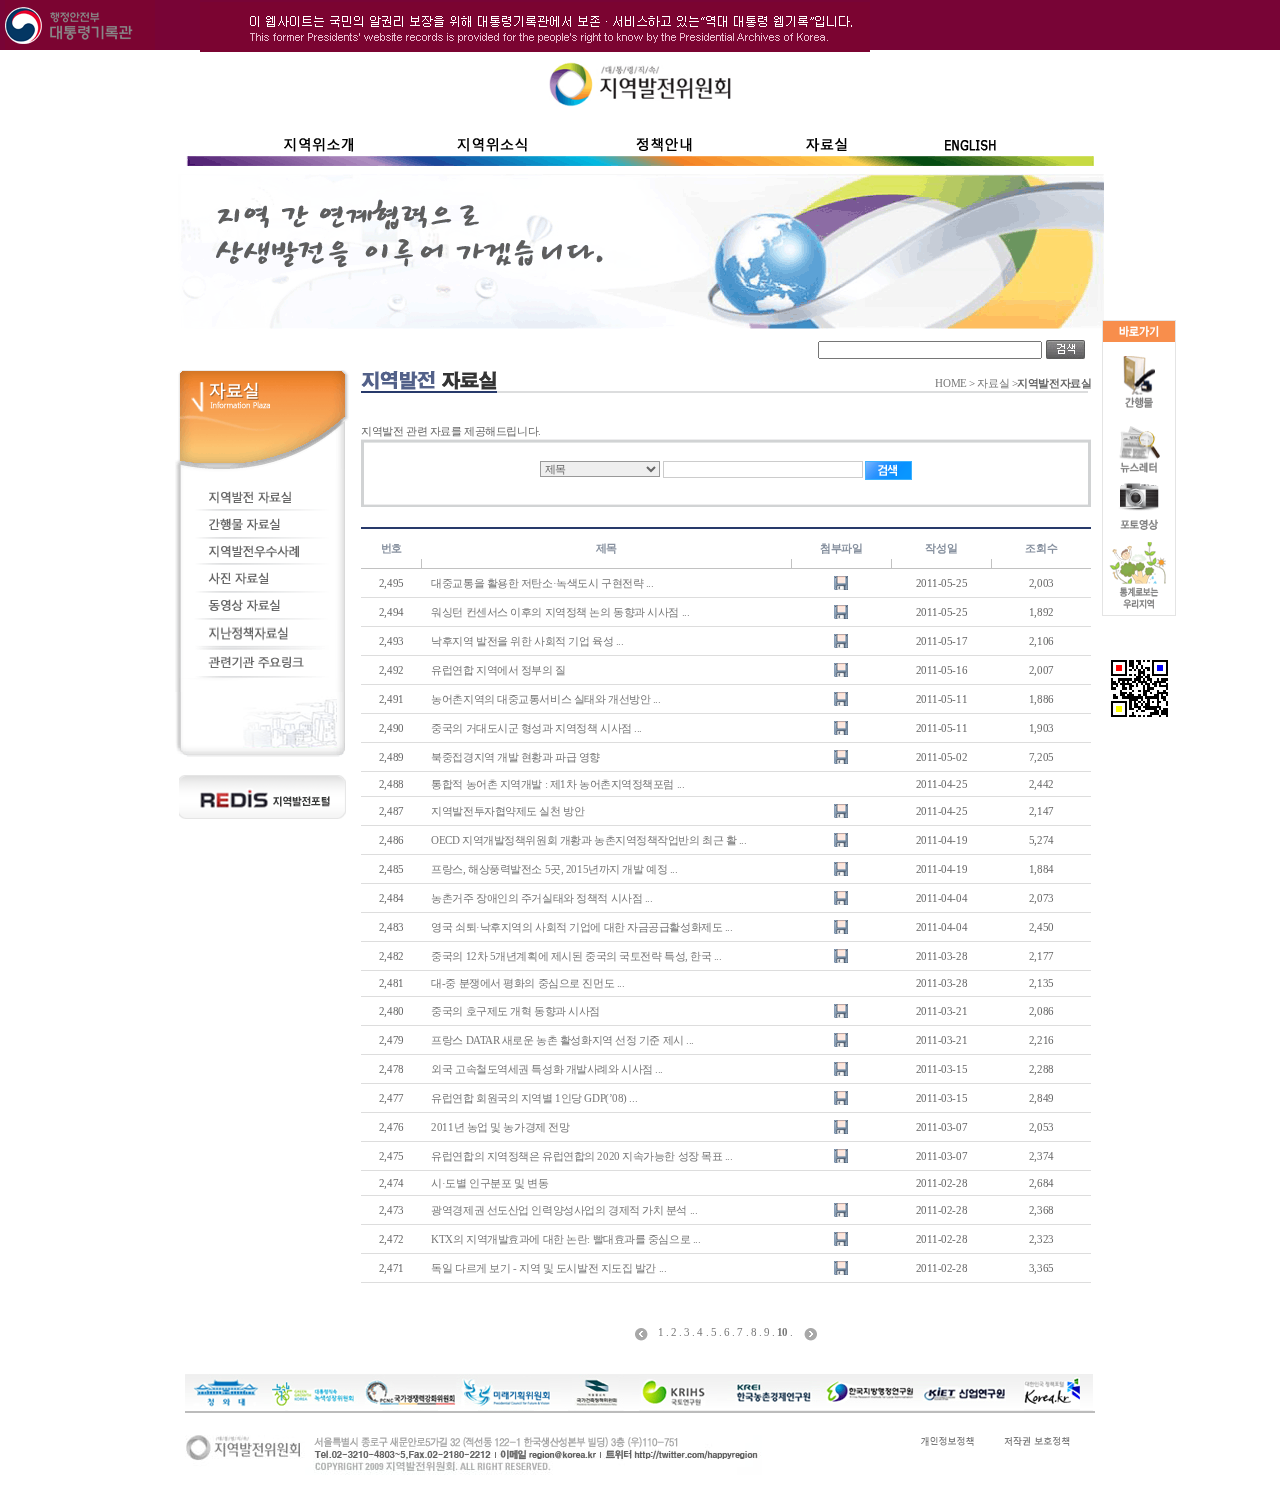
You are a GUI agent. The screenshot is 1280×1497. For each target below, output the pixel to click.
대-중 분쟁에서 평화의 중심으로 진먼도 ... (527, 983)
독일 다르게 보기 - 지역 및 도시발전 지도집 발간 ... (548, 1268)
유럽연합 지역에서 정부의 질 (498, 670)
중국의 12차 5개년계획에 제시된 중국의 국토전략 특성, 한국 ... (576, 956)
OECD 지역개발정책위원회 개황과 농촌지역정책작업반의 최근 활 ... (588, 840)
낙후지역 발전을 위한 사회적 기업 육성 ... (527, 641)
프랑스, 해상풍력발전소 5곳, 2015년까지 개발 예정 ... (554, 869)
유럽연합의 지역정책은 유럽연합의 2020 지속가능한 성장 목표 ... (581, 1156)
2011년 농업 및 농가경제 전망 (500, 1127)
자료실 (993, 383)
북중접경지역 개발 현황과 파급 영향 (515, 757)
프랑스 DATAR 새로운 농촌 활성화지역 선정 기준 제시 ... (562, 1040)
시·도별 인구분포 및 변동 (489, 1183)
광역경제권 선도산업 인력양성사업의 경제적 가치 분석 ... (564, 1210)
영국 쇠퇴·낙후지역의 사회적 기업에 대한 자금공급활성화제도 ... (581, 927)
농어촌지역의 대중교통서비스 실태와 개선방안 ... (545, 699)
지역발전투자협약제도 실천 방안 (507, 811)
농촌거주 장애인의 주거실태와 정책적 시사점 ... (541, 898)
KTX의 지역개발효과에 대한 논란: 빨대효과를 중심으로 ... (565, 1239)
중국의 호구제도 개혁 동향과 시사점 (515, 1011)
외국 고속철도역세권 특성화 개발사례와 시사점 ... (547, 1069)
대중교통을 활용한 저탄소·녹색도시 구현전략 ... (542, 583)
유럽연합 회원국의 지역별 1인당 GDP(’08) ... (534, 1098)
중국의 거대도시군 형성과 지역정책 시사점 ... (536, 728)
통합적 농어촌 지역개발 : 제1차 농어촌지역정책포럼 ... (557, 784)
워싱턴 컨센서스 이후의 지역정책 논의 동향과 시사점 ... (560, 612)
